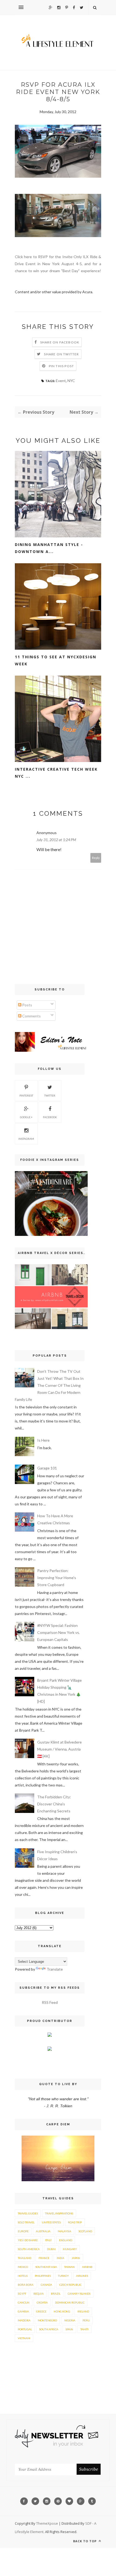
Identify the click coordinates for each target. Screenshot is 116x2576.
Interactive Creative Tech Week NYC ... (56, 773)
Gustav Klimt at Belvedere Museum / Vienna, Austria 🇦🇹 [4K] (59, 1749)
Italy (48, 2240)
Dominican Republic (70, 2302)
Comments (31, 1016)
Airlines (82, 2276)
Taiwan (69, 2267)
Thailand (25, 2258)
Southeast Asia (46, 2267)
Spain (69, 2329)
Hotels (23, 2276)
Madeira (24, 2320)
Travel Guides (28, 2213)
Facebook (50, 1117)
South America (29, 2249)
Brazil (56, 2294)
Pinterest (26, 1095)
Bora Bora (26, 2285)
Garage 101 (47, 1468)
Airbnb (87, 2267)
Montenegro (47, 2320)
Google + (26, 1117)
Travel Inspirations (59, 2213)
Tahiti (84, 2329)
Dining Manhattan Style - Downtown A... (49, 548)
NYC (71, 381)
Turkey (63, 2276)
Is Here (43, 1440)
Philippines (43, 2276)
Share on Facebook (60, 342)
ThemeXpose (47, 2523)
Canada (46, 2285)
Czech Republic (70, 2285)
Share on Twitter (61, 354)
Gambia (23, 2311)
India (60, 2258)
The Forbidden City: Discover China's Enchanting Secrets (54, 1804)
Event (61, 381)
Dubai (51, 2249)
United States (51, 2222)
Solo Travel (26, 2222)
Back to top (85, 2541)
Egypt (22, 2294)
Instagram (26, 1139)
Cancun (24, 2302)
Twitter (50, 1095)
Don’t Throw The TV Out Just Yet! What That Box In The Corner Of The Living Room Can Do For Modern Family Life (49, 1385)
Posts (27, 1005)
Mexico (23, 2267)
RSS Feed (50, 2002)
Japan (76, 2258)
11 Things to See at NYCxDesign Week (56, 660)
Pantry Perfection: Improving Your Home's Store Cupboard (57, 1578)
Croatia (42, 2302)
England (66, 2240)
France (44, 2258)
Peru (86, 2320)
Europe (23, 2231)
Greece (41, 2311)
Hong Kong (62, 2311)
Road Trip (75, 2222)
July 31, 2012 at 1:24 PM (56, 840)
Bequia (39, 2294)
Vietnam (24, 2338)
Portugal (25, 2329)
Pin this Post (62, 366)
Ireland (83, 2311)
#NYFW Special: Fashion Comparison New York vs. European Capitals (59, 1632)
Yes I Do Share (28, 2240)
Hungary (70, 2249)
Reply (96, 858)
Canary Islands (79, 2294)
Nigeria (70, 2320)
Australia (43, 2231)
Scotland (85, 2231)
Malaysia (64, 2231)
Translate (55, 1969)
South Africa (49, 2329)
